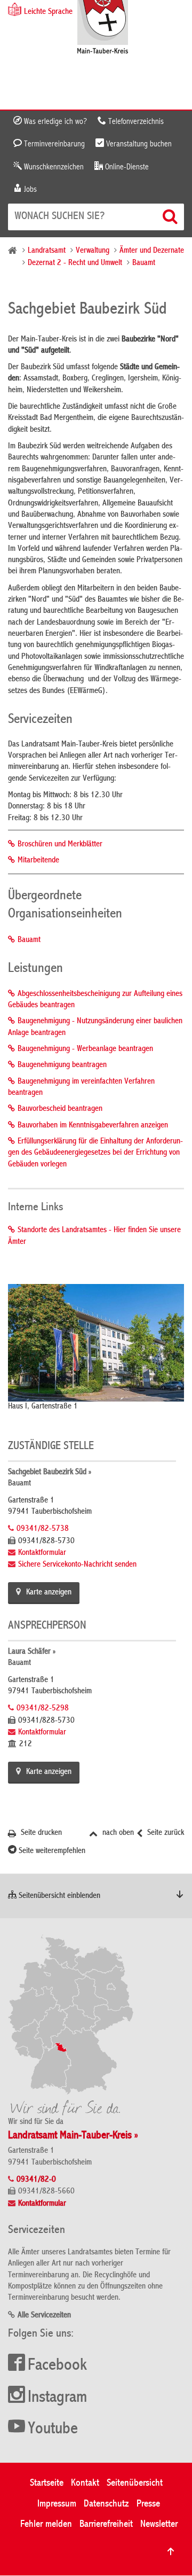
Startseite (47, 2483)
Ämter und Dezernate (152, 251)
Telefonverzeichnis (135, 122)
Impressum (57, 2504)
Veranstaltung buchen (138, 144)
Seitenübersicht (135, 2483)
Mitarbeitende (38, 861)
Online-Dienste (126, 167)
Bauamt (144, 263)
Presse (148, 2504)
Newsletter (159, 2524)
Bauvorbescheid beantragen (60, 1109)
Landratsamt (47, 251)
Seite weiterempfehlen (51, 1851)
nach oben (117, 1833)
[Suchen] (171, 216)
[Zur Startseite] (103, 28)
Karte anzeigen (49, 1593)
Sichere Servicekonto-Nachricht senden (77, 1565)
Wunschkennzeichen (53, 167)
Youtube (53, 2430)
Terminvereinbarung (53, 144)
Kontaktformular (42, 1553)
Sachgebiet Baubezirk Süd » (50, 1473)
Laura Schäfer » (32, 1652)
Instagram (57, 2398)
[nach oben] (171, 2551)
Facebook (57, 2366)
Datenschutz (106, 2504)
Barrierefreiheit (106, 2524)
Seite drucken (40, 1833)
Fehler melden (46, 2524)
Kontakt (85, 2483)
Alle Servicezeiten (44, 2316)
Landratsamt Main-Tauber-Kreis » (73, 2136)
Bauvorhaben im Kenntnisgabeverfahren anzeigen (93, 1126)
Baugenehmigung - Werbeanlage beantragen (85, 1049)
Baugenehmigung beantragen (62, 1065)
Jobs (29, 190)
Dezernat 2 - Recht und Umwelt (75, 263)
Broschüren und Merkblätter (60, 845)
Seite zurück (165, 1833)
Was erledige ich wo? (54, 122)
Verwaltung (93, 251)
